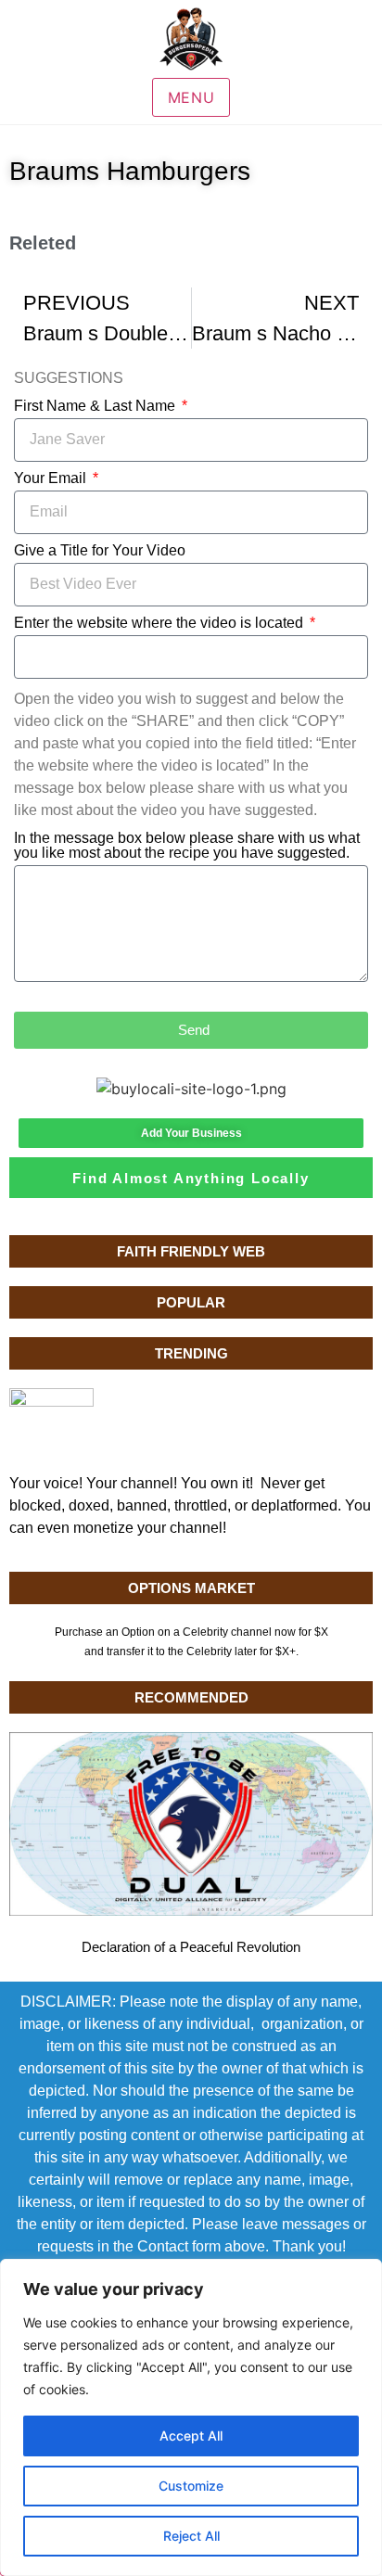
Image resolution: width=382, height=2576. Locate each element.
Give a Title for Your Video (100, 551)
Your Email (52, 478)
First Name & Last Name (96, 406)
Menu (191, 97)
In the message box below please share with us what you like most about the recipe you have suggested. (187, 846)
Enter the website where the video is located (160, 623)
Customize (191, 2486)
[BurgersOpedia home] (191, 39)
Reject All (191, 2536)
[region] (191, 2417)
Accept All (191, 2436)
